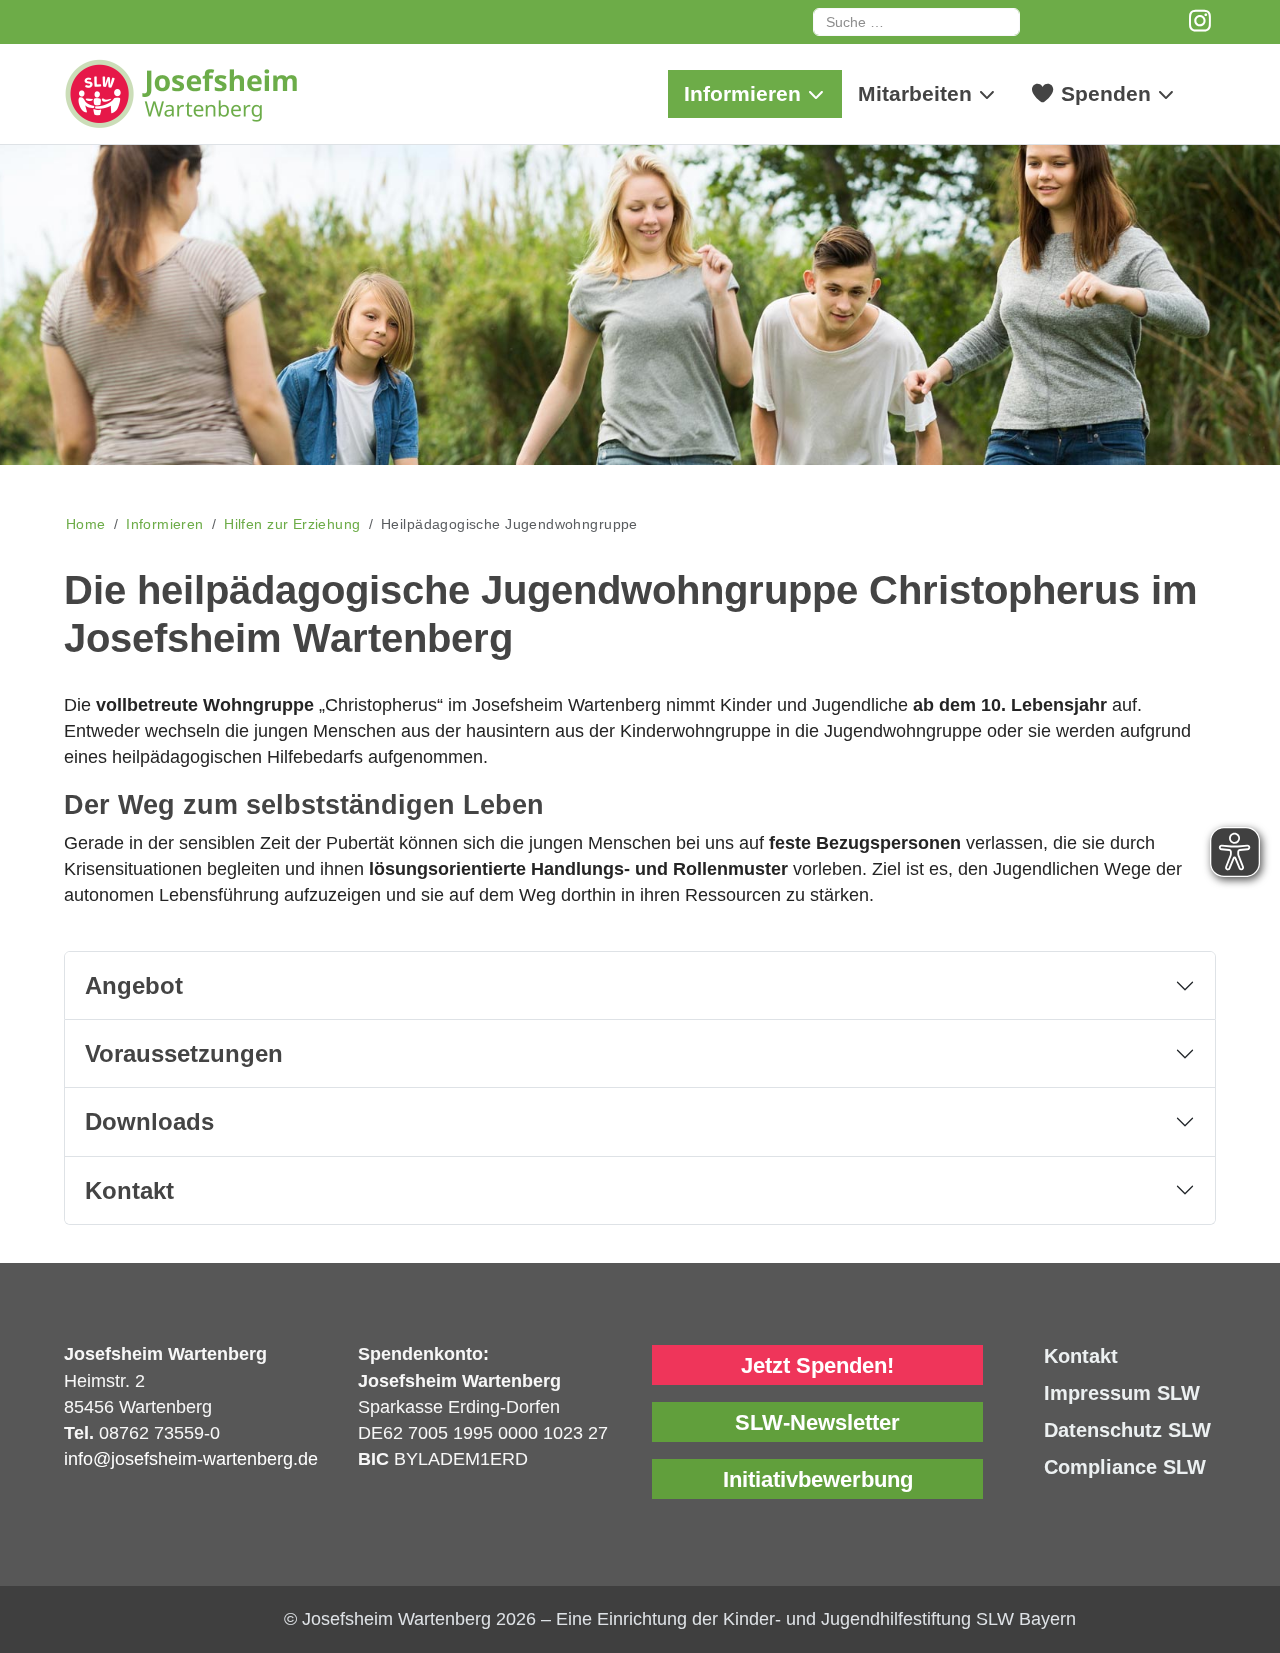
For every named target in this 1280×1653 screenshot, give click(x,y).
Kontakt (129, 1190)
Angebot (134, 985)
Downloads (149, 1121)
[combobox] (916, 22)
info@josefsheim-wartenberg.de (191, 1459)
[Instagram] (1200, 21)
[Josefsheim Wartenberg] (214, 94)
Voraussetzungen (184, 1053)
